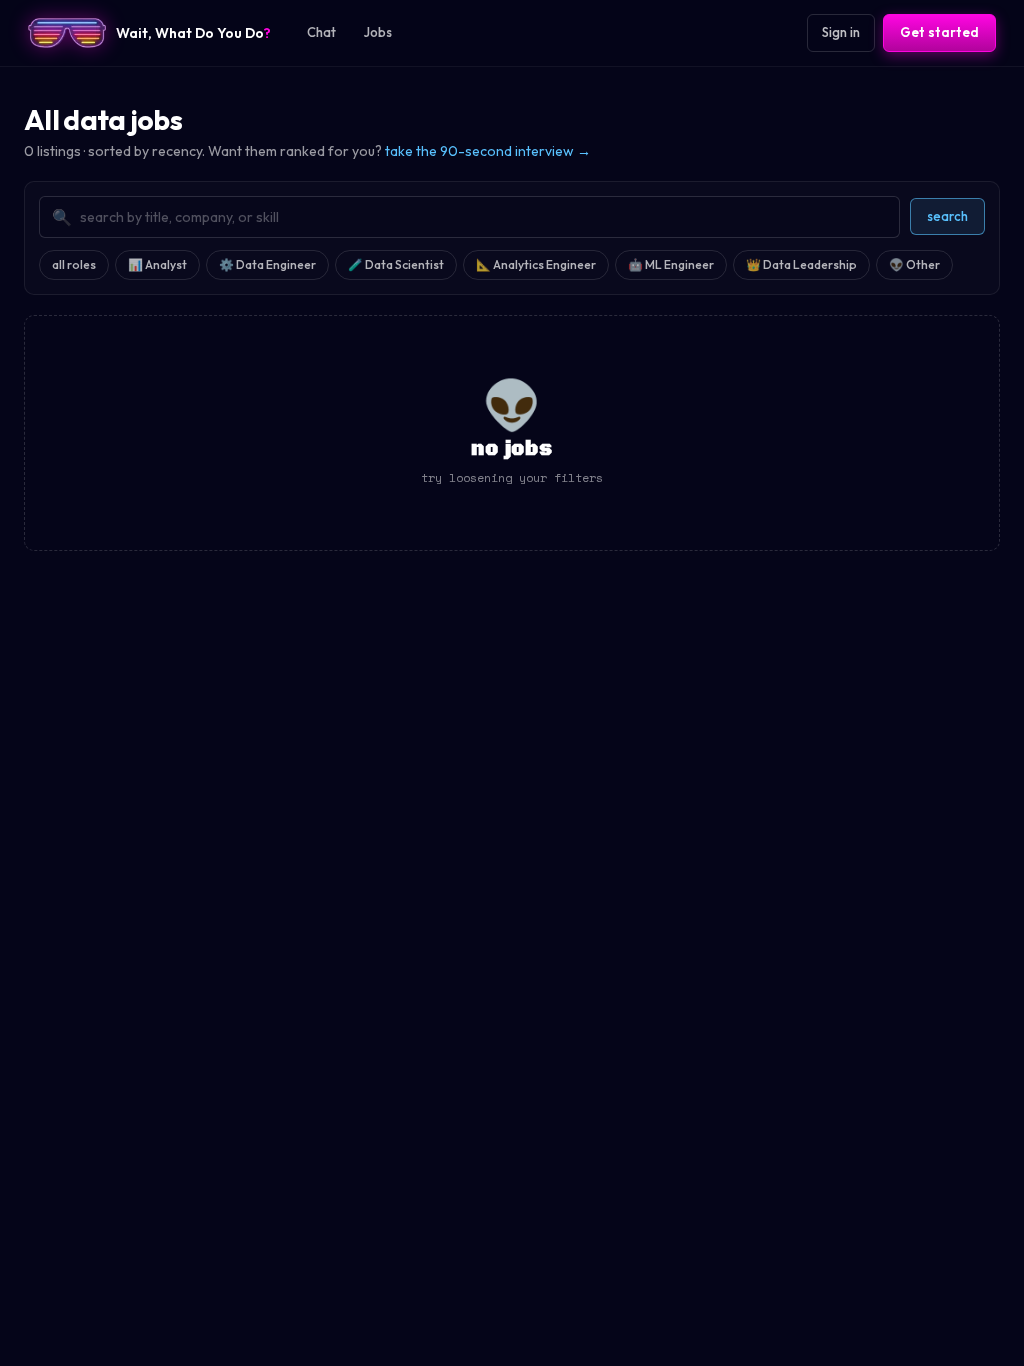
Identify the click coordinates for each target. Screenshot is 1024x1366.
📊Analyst (157, 264)
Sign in (841, 32)
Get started (939, 32)
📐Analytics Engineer (536, 264)
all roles (74, 264)
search (947, 216)
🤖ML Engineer (671, 264)
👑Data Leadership (801, 264)
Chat (321, 32)
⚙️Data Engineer (267, 264)
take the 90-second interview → (488, 151)
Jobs (378, 32)
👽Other (914, 264)
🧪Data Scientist (396, 264)
